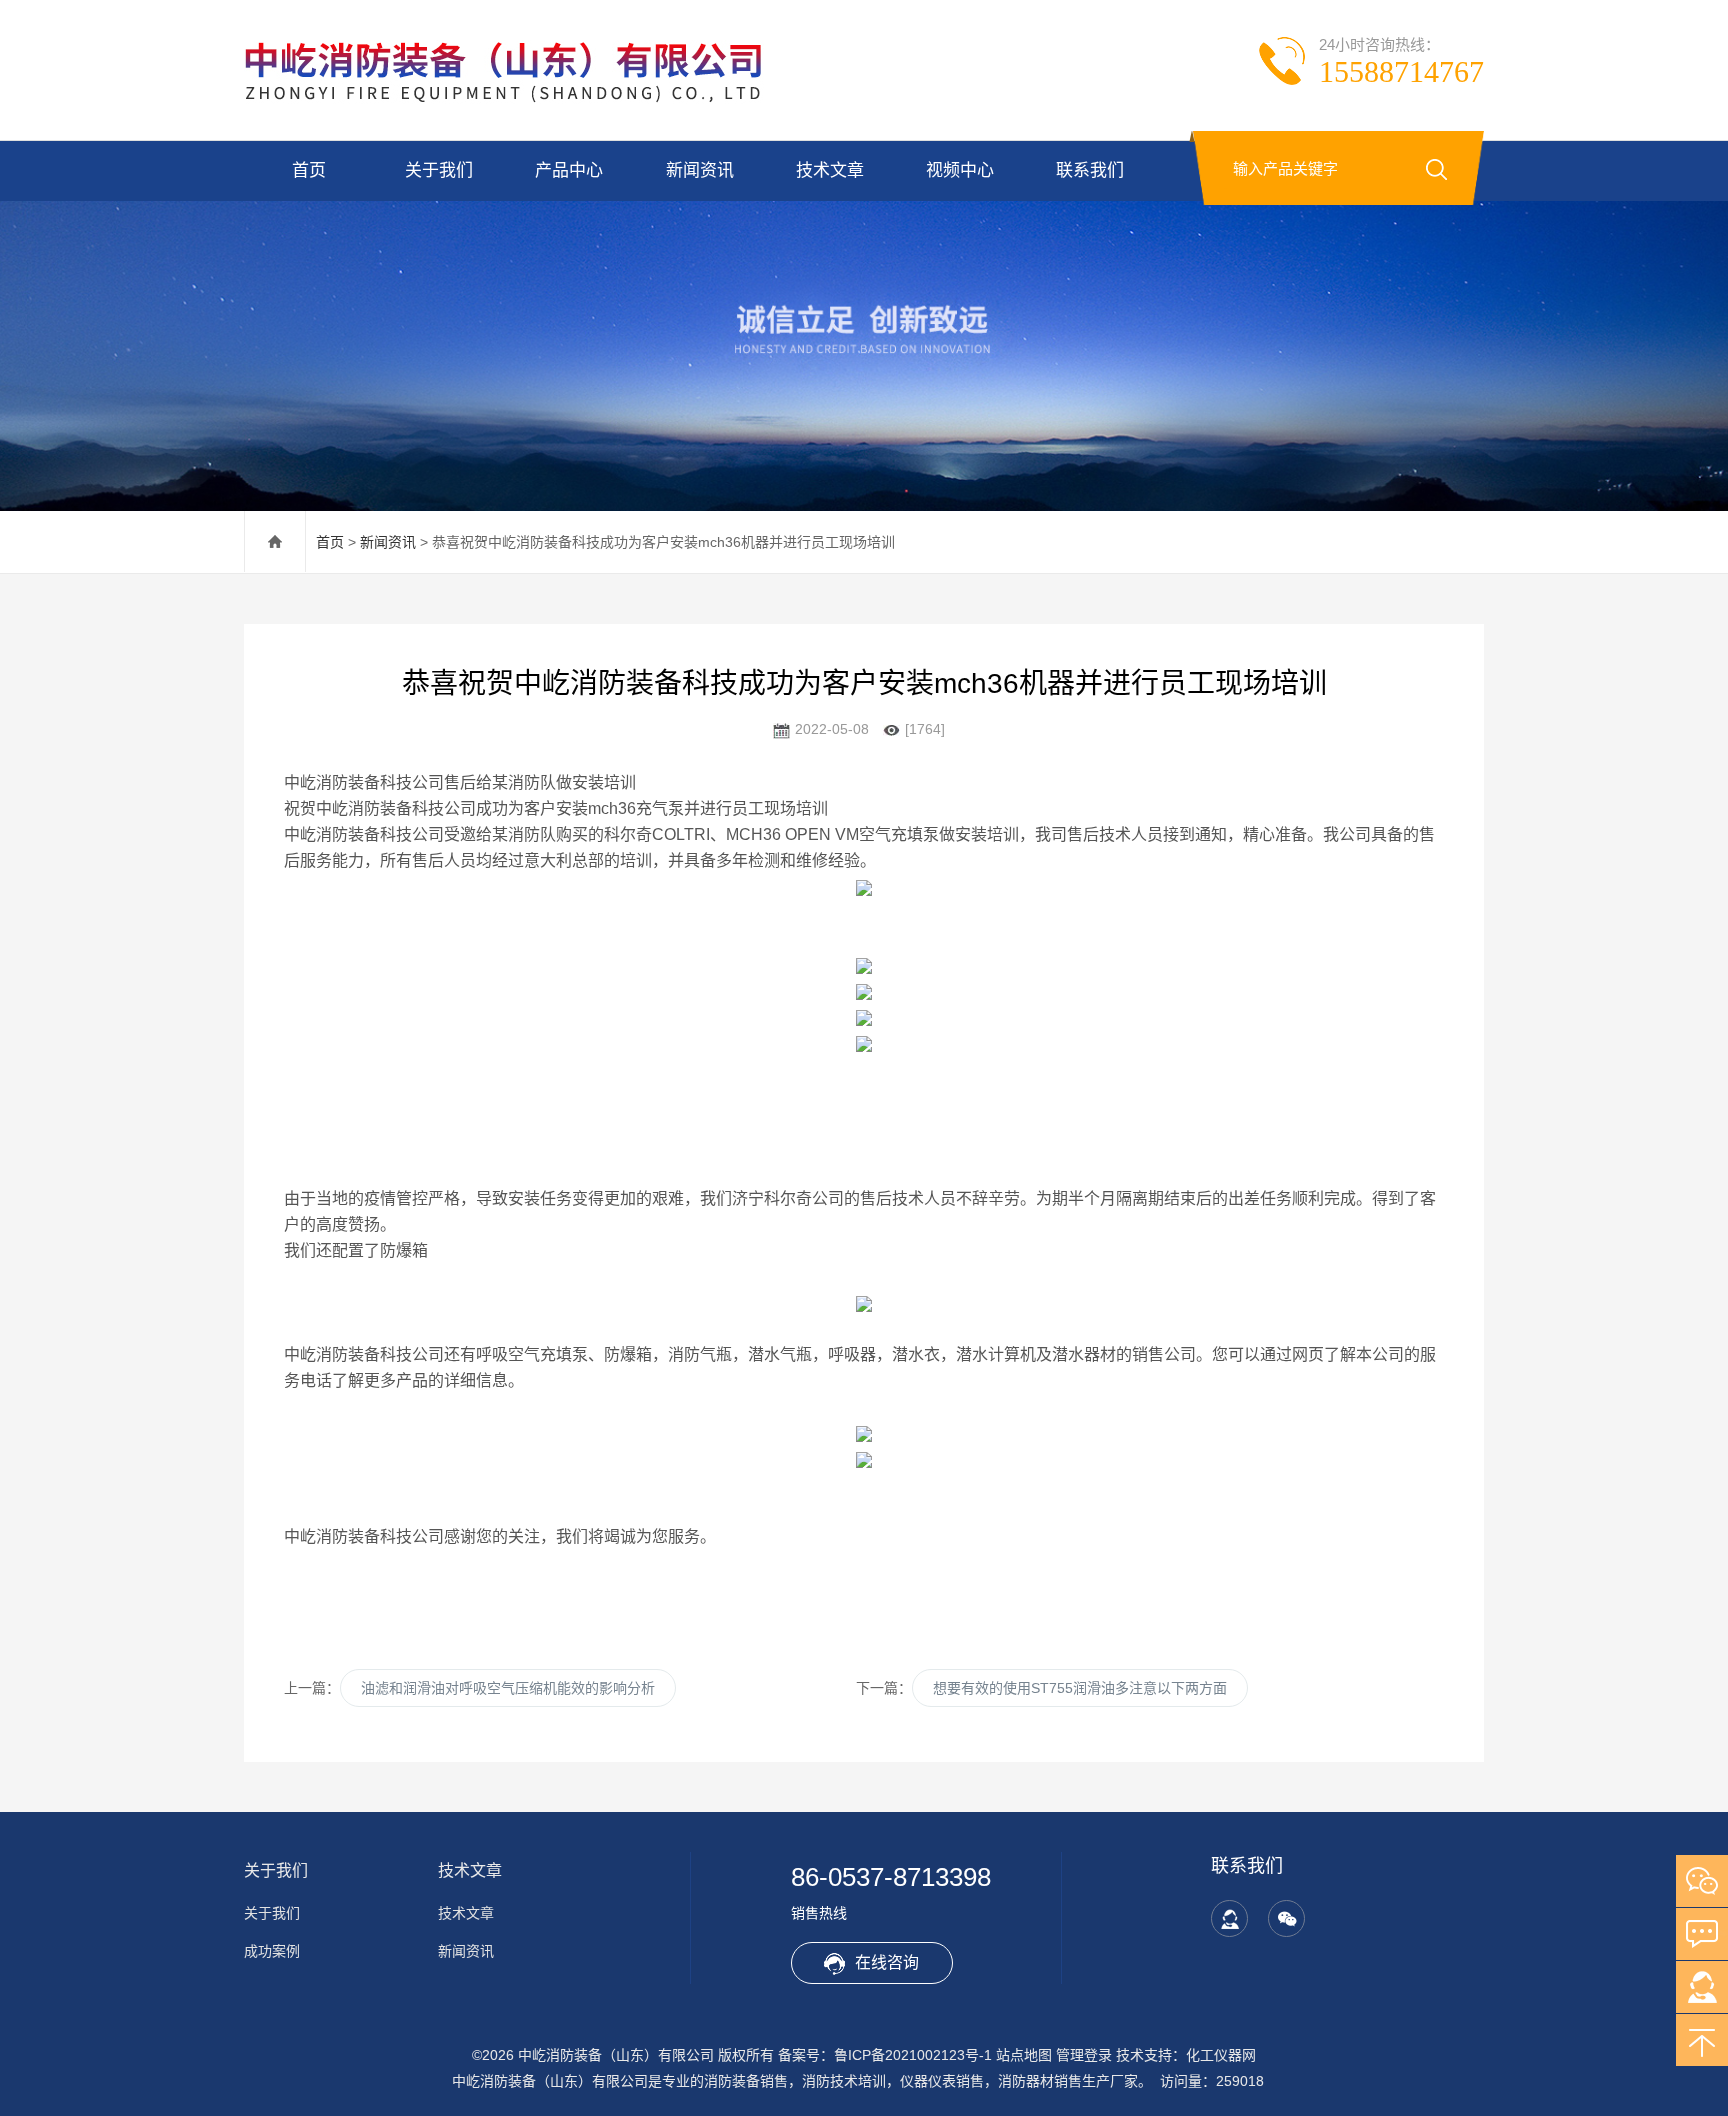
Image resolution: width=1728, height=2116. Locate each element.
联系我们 (1090, 170)
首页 (309, 170)
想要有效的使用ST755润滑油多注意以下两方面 (1080, 1688)
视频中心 (960, 170)
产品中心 (569, 170)
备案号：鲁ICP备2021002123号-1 (885, 2055)
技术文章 (830, 170)
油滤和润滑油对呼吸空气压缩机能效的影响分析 (508, 1688)
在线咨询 (887, 1962)
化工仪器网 (1221, 2055)
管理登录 (1084, 2055)
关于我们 (439, 170)
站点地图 (1024, 2055)
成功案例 (272, 1951)
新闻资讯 (700, 170)
